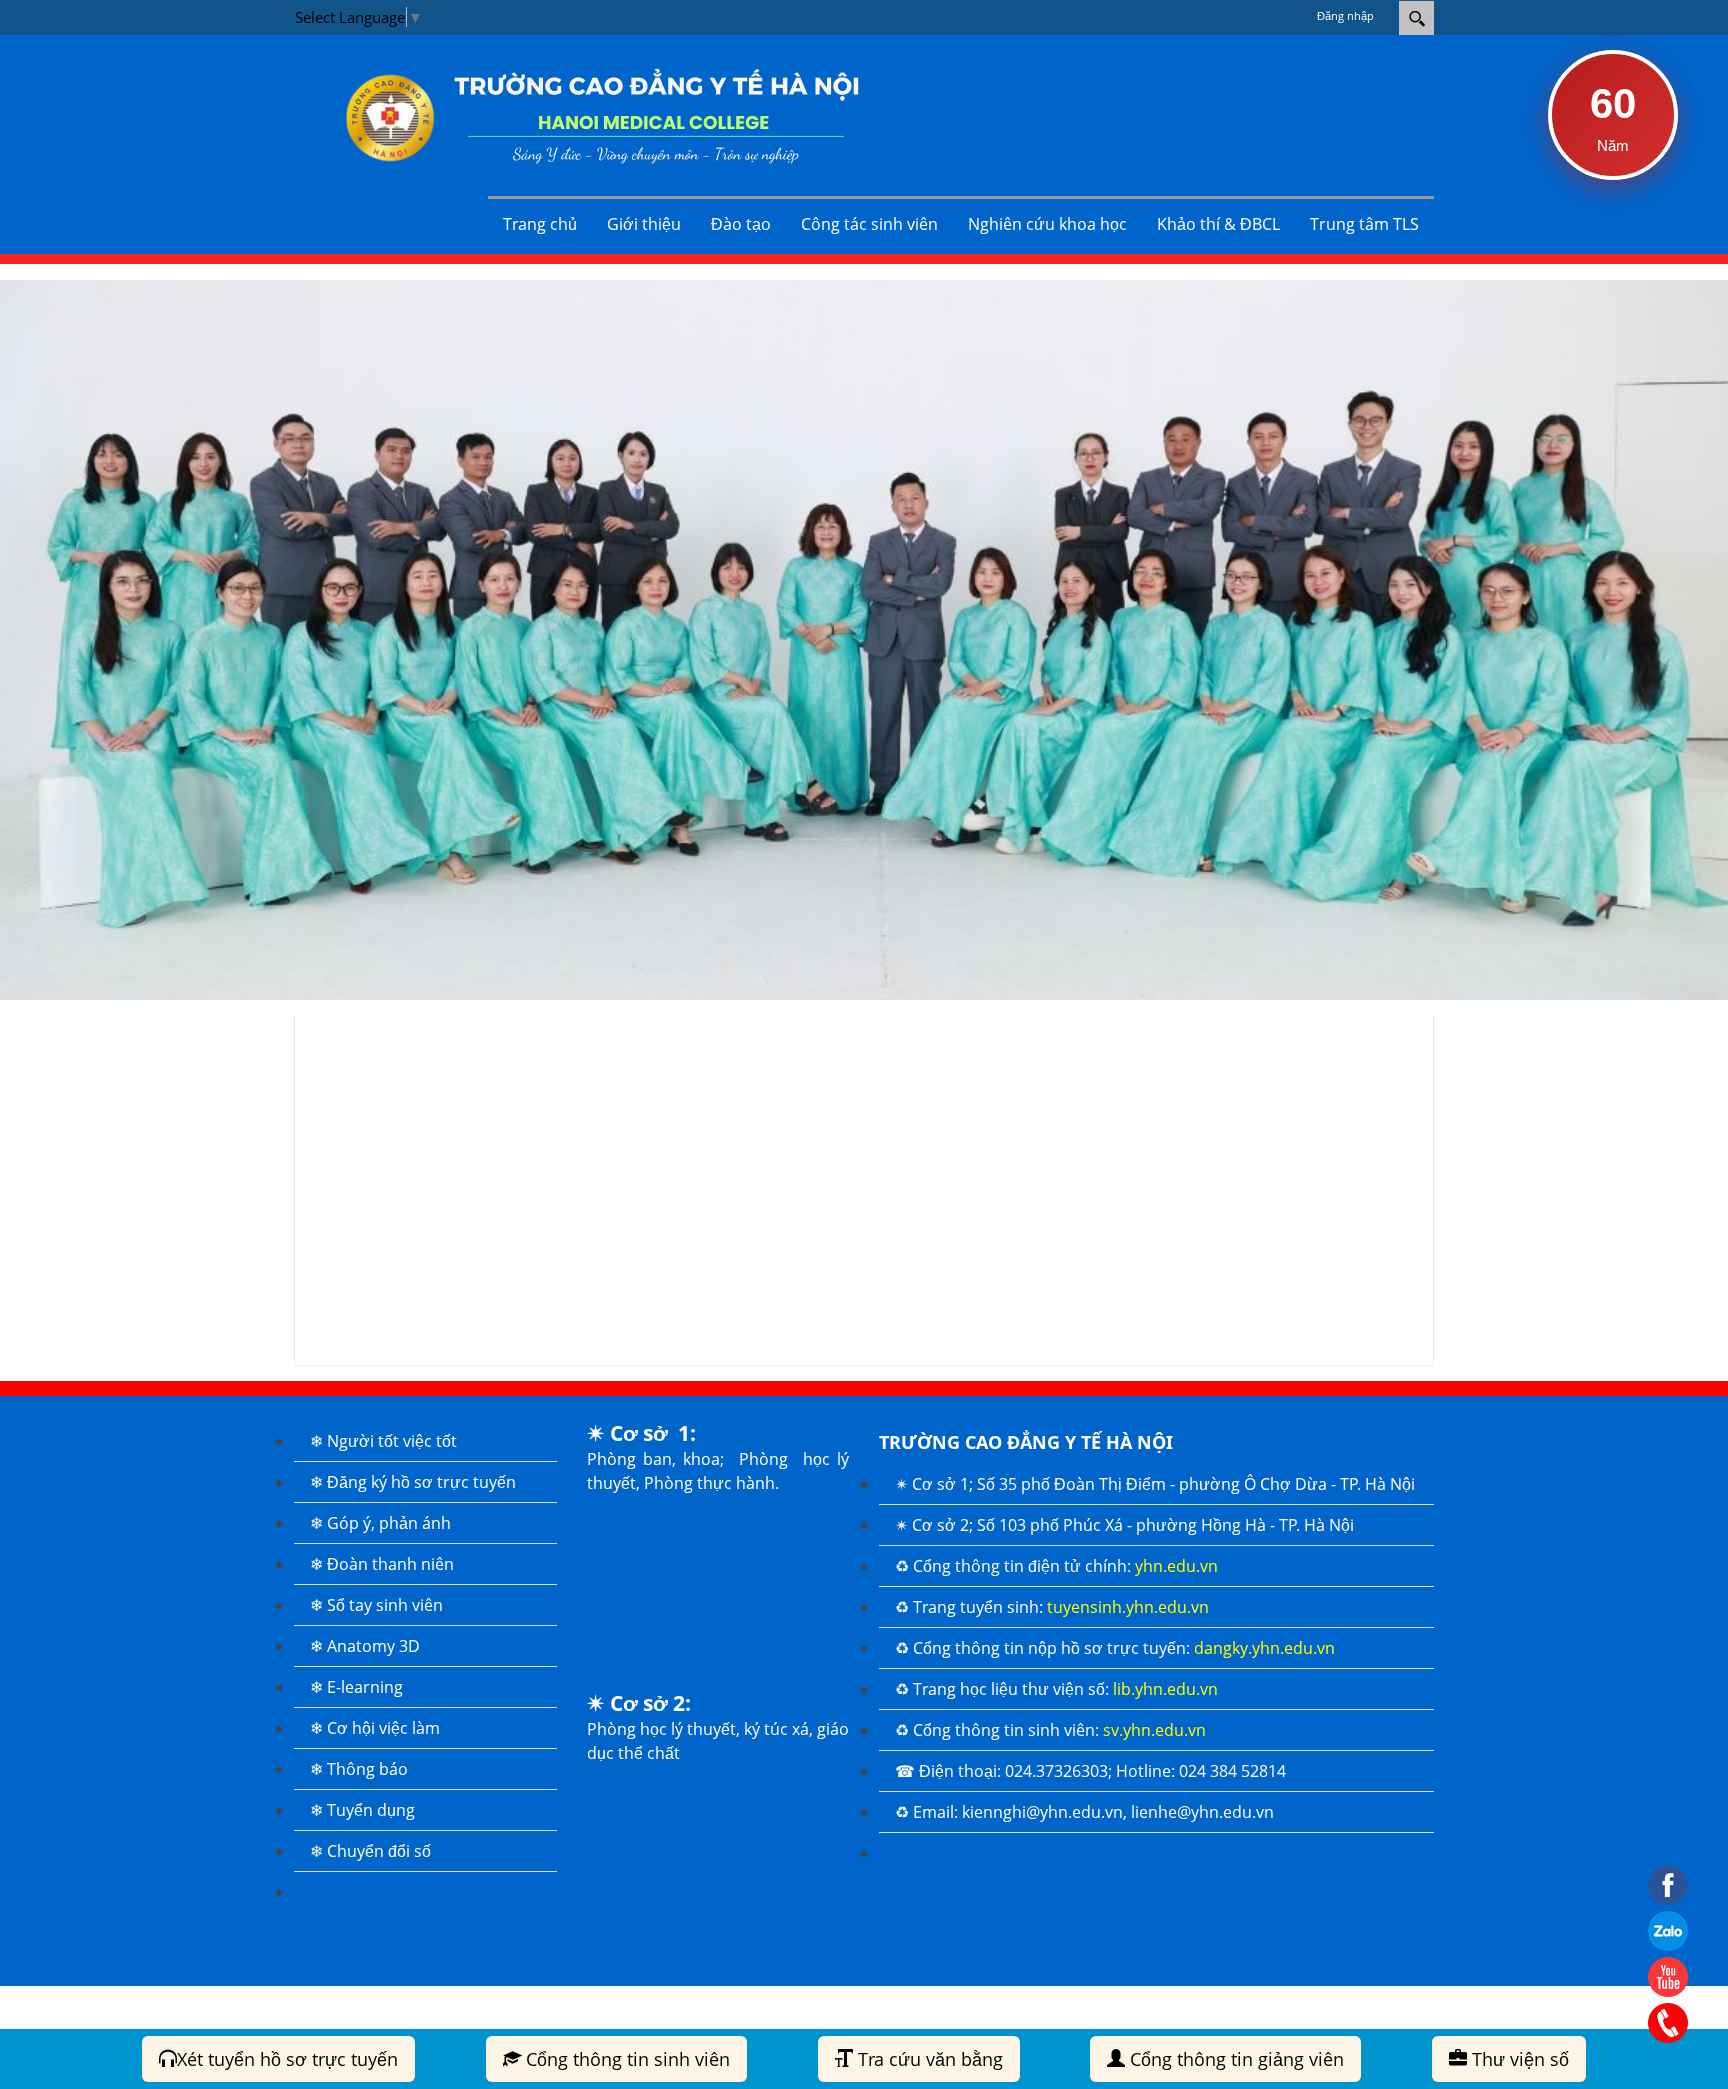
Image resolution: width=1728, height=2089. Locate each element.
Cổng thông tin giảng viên (1234, 2059)
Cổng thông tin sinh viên (625, 2059)
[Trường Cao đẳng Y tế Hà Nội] (589, 116)
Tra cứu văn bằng (928, 2059)
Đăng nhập (1345, 15)
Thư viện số (1518, 2059)
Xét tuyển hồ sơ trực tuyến (287, 2059)
